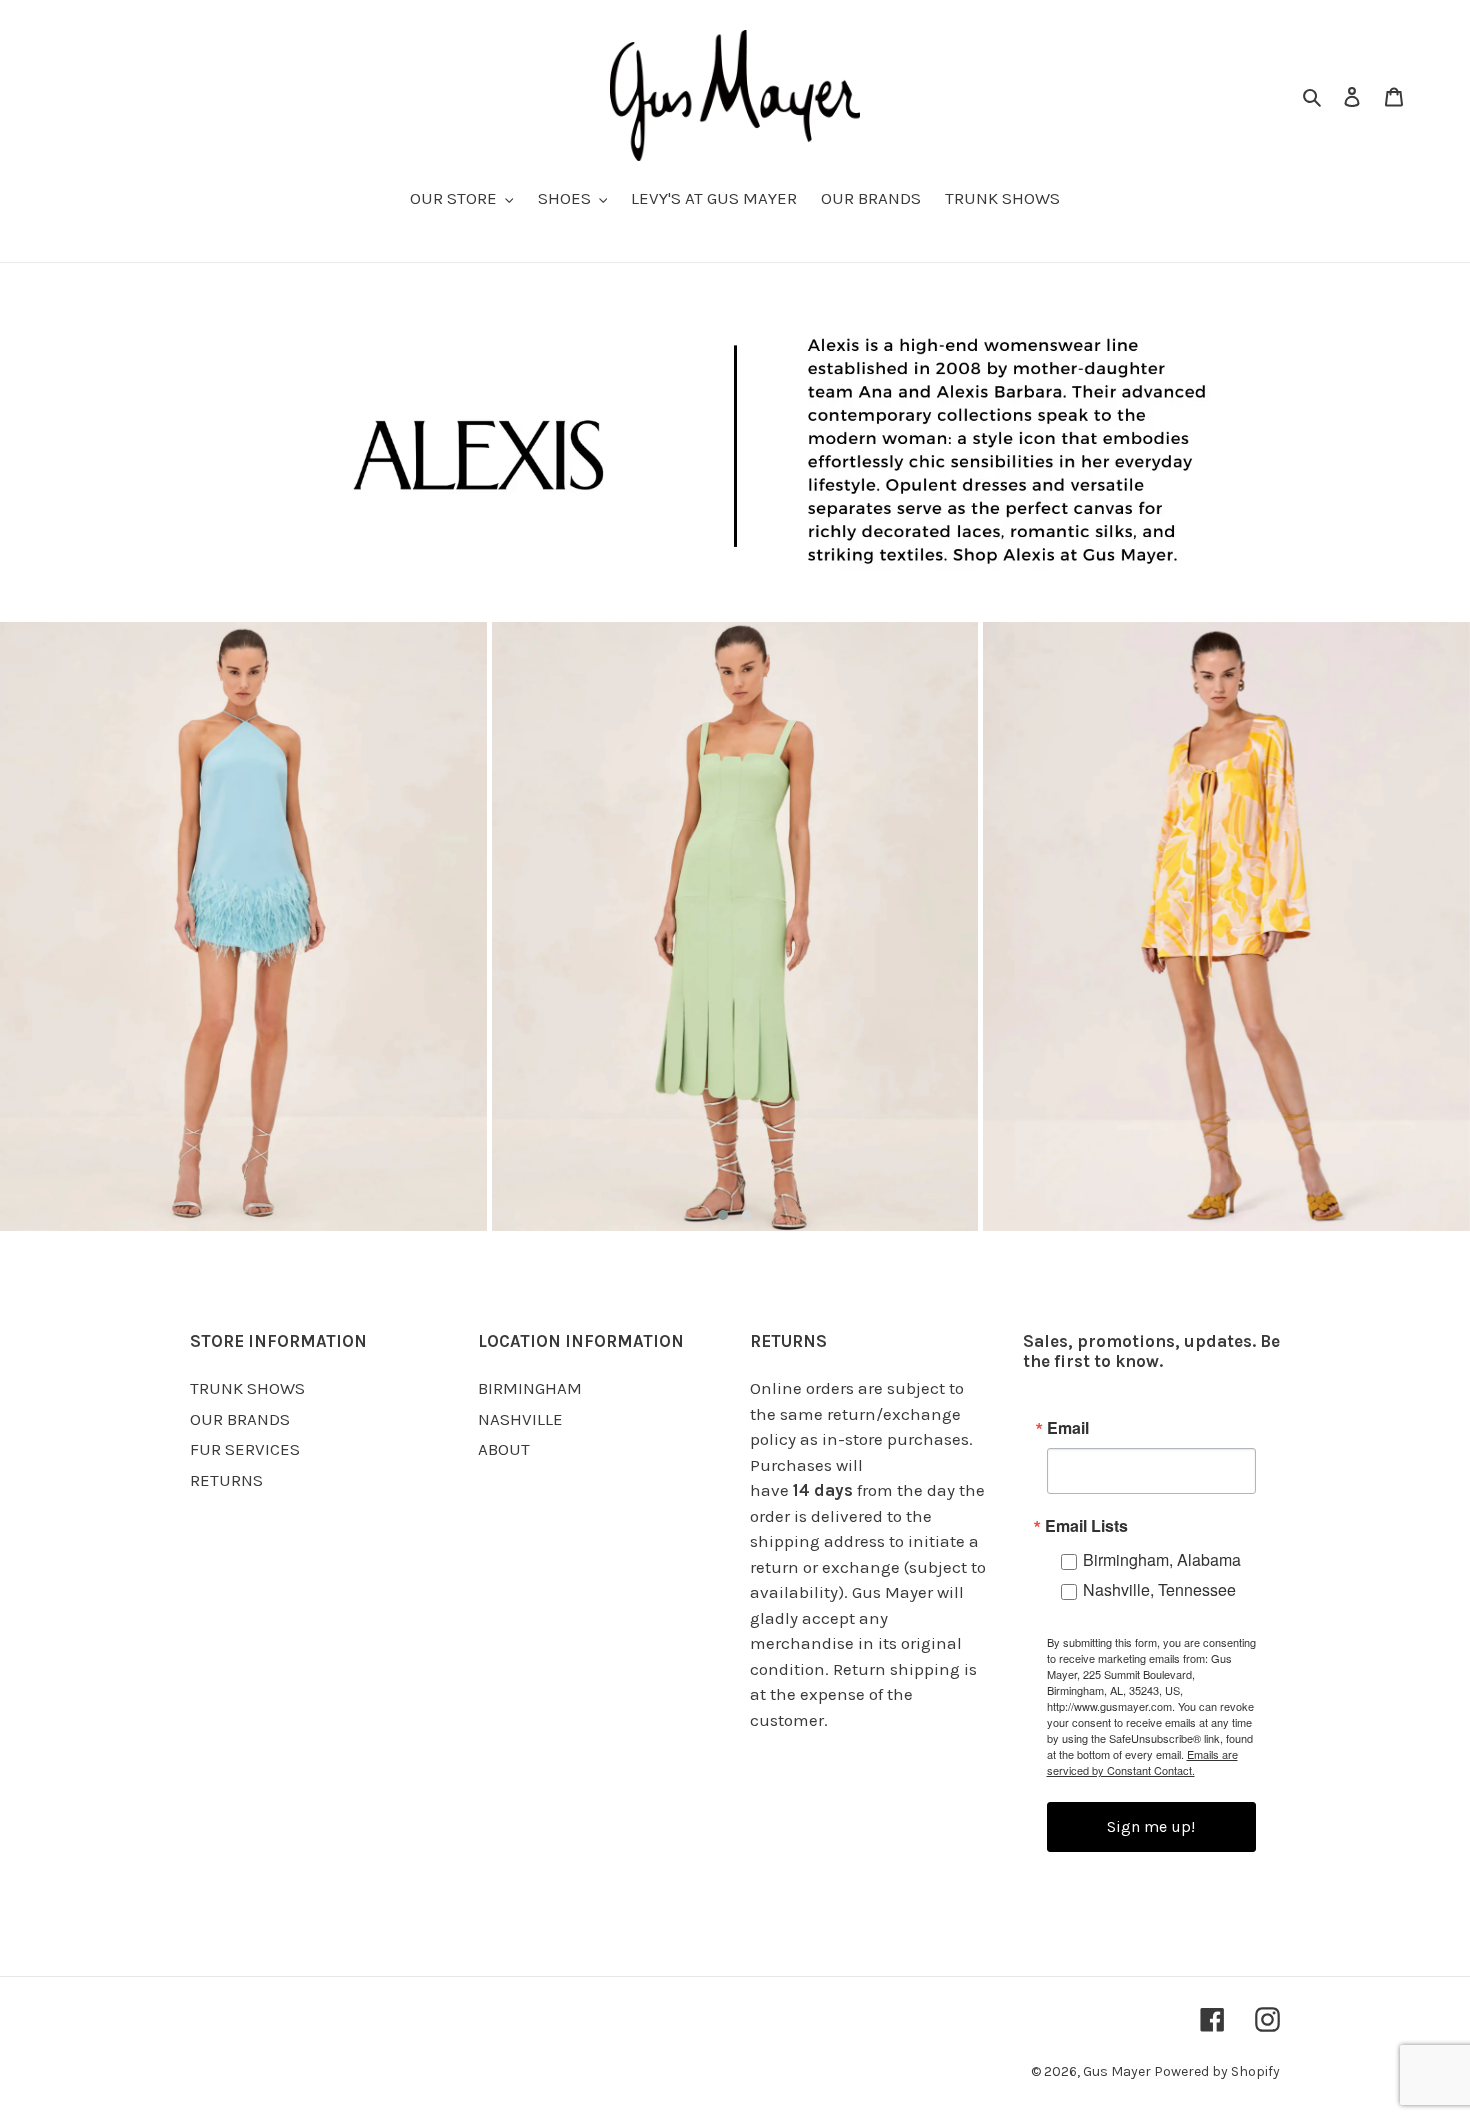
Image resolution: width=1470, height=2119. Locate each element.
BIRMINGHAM (530, 1388)
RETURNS (226, 1480)
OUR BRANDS (240, 1419)
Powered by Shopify (1217, 2071)
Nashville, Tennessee (1159, 1589)
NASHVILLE (520, 1419)
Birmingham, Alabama (1162, 1559)
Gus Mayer (1118, 2071)
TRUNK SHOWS (247, 1388)
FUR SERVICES (245, 1449)
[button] (723, 1215)
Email (1068, 1428)
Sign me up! (1151, 1826)
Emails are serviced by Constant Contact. (1142, 1762)
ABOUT (504, 1449)
